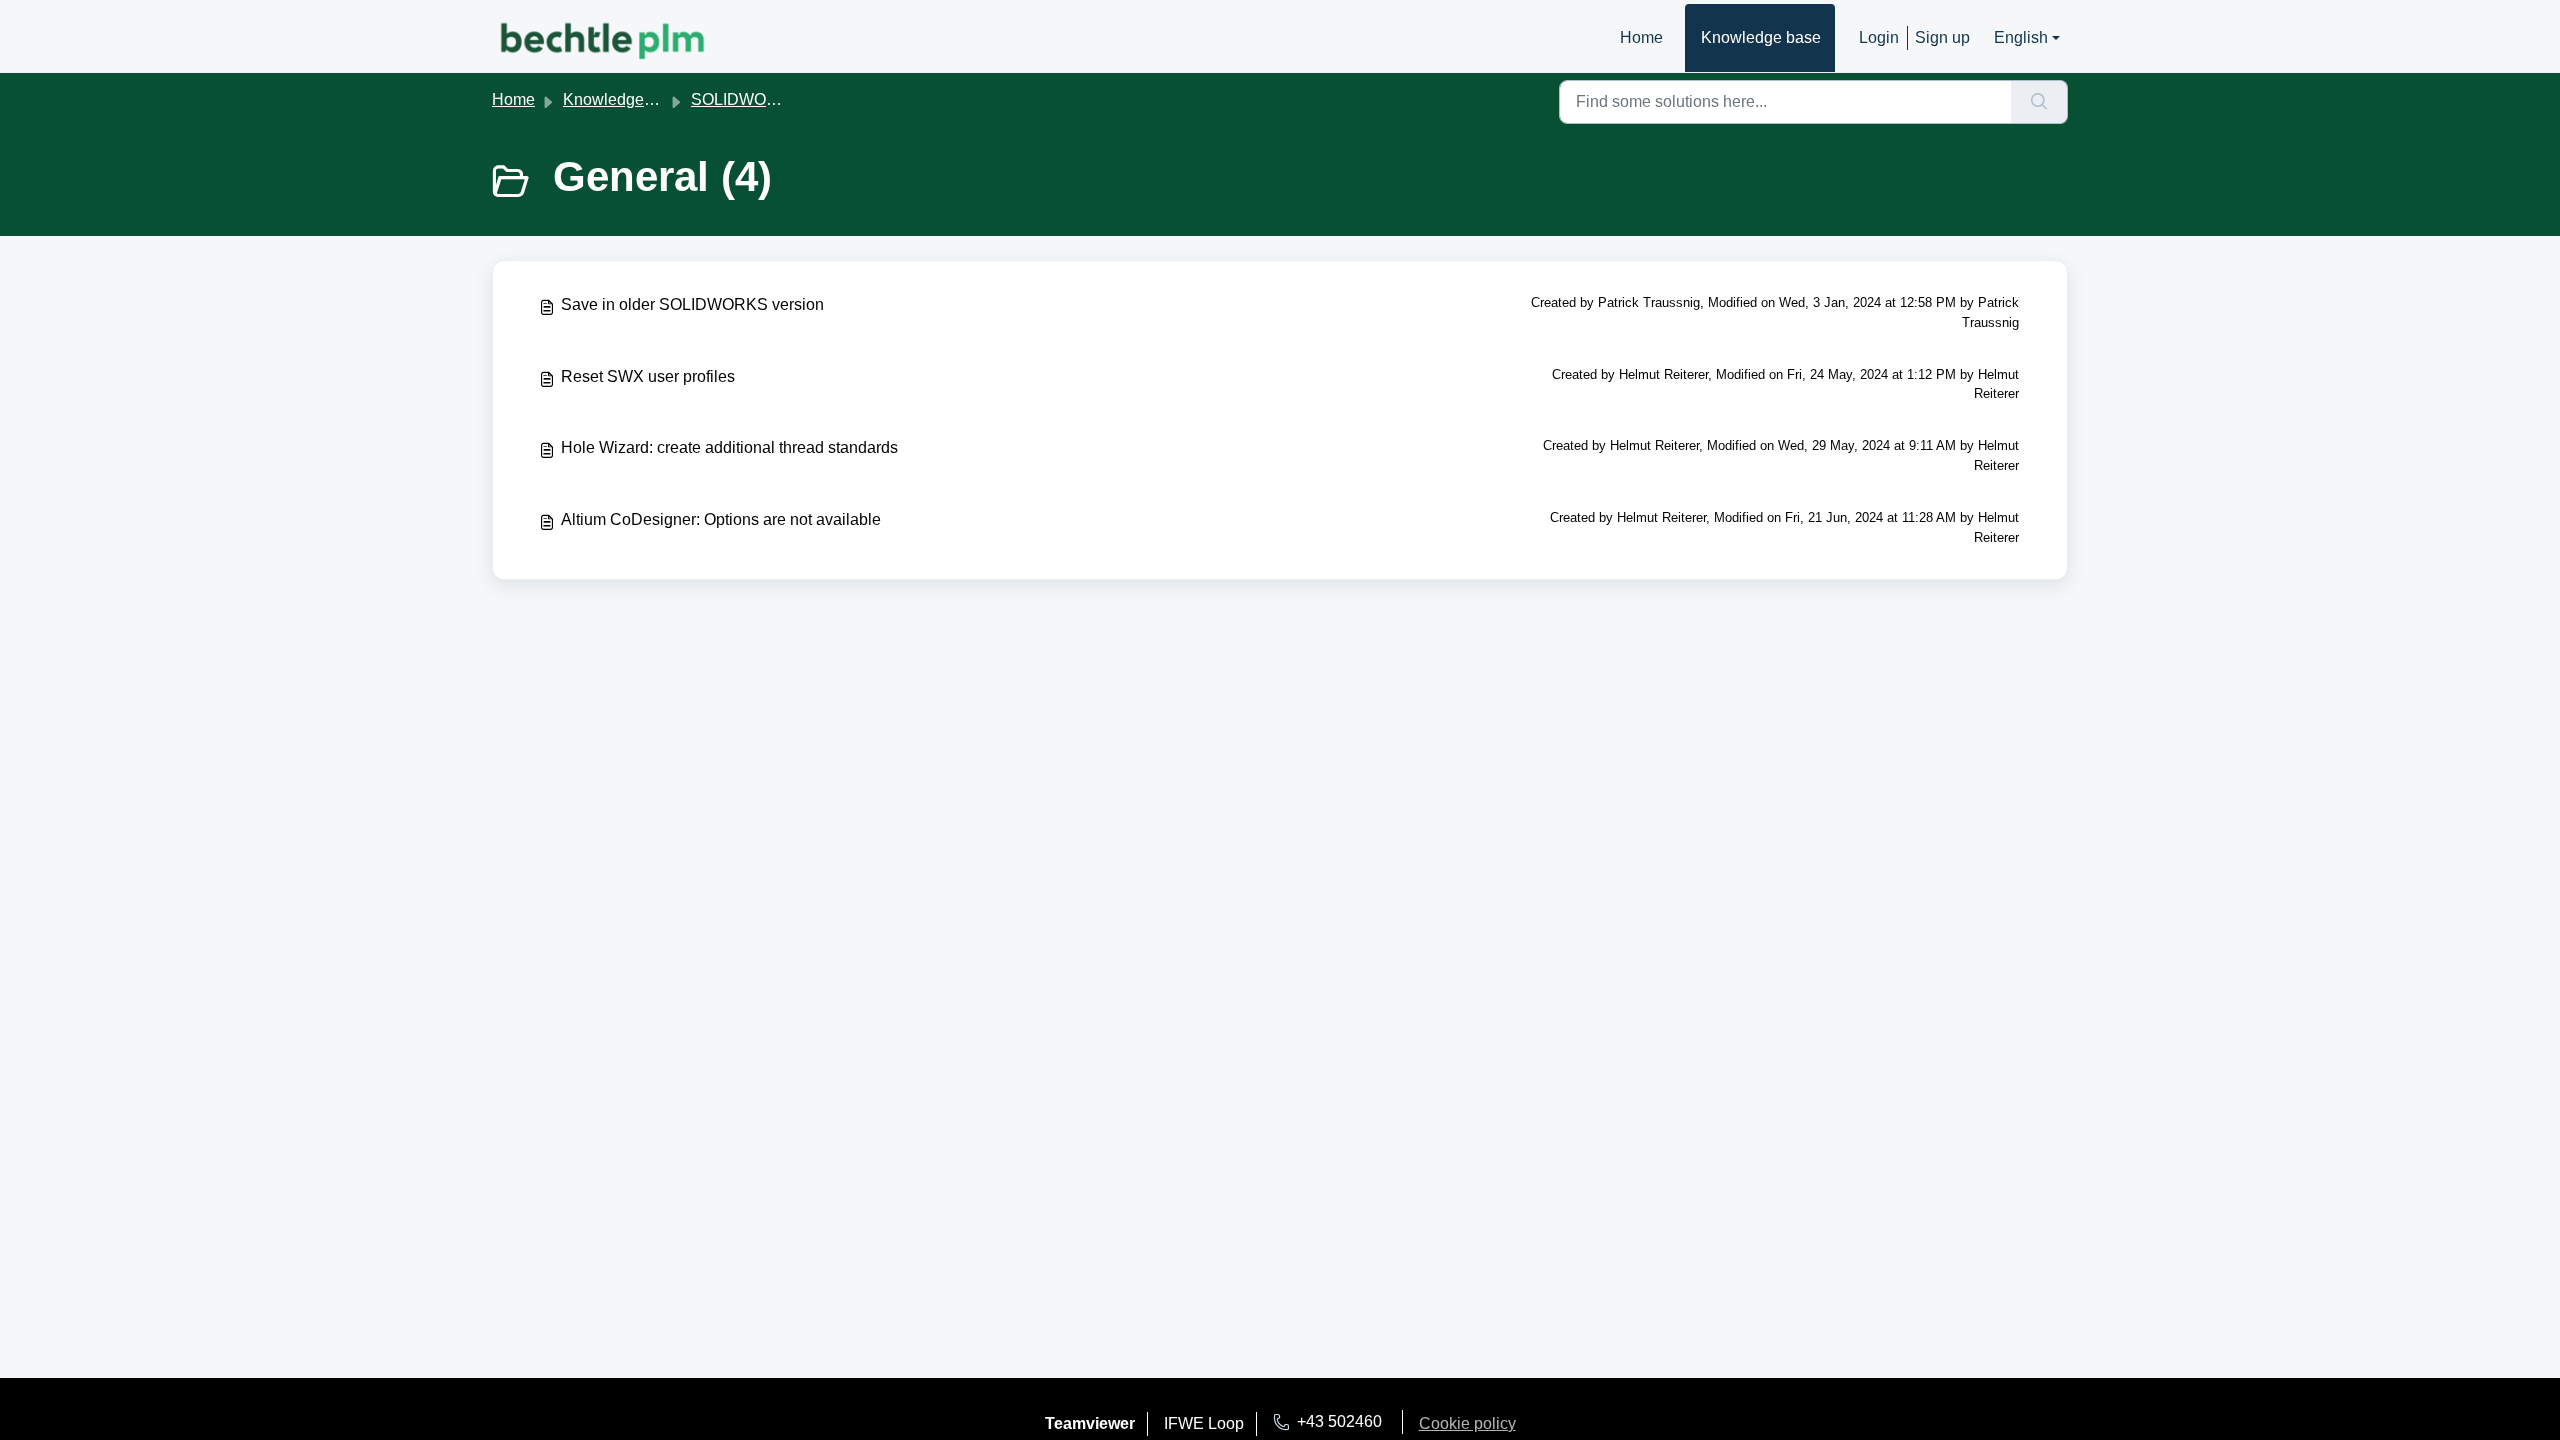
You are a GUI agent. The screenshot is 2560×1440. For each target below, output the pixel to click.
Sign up (1942, 37)
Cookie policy (1467, 1423)
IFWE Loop (1204, 1423)
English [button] (2021, 37)
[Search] (2039, 102)
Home (1641, 37)
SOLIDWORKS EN (759, 99)
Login (1879, 37)
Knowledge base (1761, 37)
